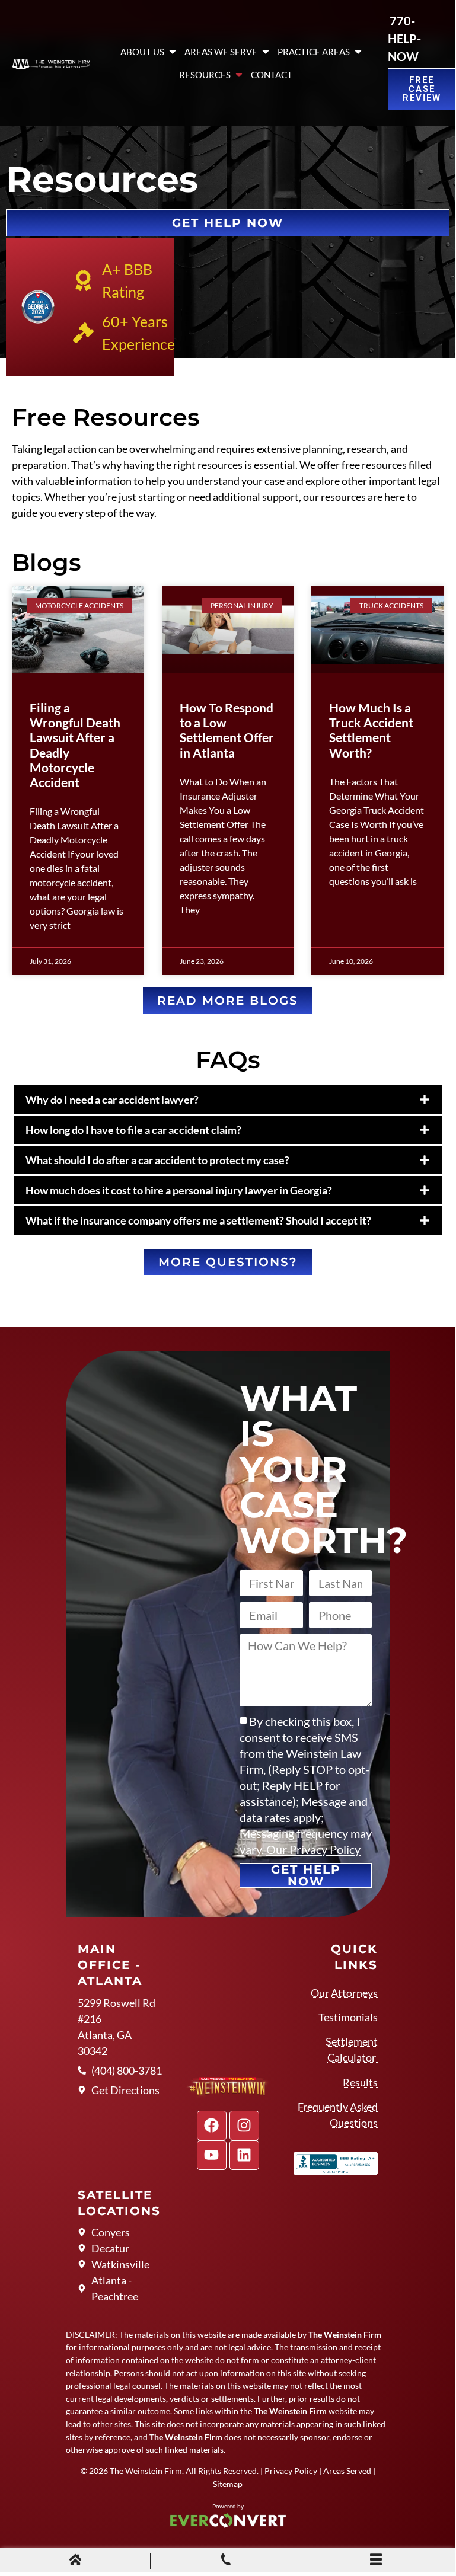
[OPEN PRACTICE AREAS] (358, 52)
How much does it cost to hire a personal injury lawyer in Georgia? (179, 1190)
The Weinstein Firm (146, 2471)
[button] (228, 1100)
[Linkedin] (244, 2155)
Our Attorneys (344, 1993)
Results (360, 2082)
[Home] (75, 2561)
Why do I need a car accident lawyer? (112, 1100)
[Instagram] (244, 2126)
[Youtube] (212, 2155)
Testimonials (348, 2017)
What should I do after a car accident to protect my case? (157, 1160)
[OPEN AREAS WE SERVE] (266, 52)
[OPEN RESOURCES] (239, 75)
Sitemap (228, 2484)
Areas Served (347, 2471)
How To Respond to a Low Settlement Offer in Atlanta (227, 730)
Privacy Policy (291, 2471)
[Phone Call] (226, 2561)
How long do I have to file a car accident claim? (133, 1130)
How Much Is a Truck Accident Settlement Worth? (371, 730)
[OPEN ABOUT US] (173, 52)
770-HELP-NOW (404, 39)
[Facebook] (212, 2126)
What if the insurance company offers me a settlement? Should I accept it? (198, 1220)
